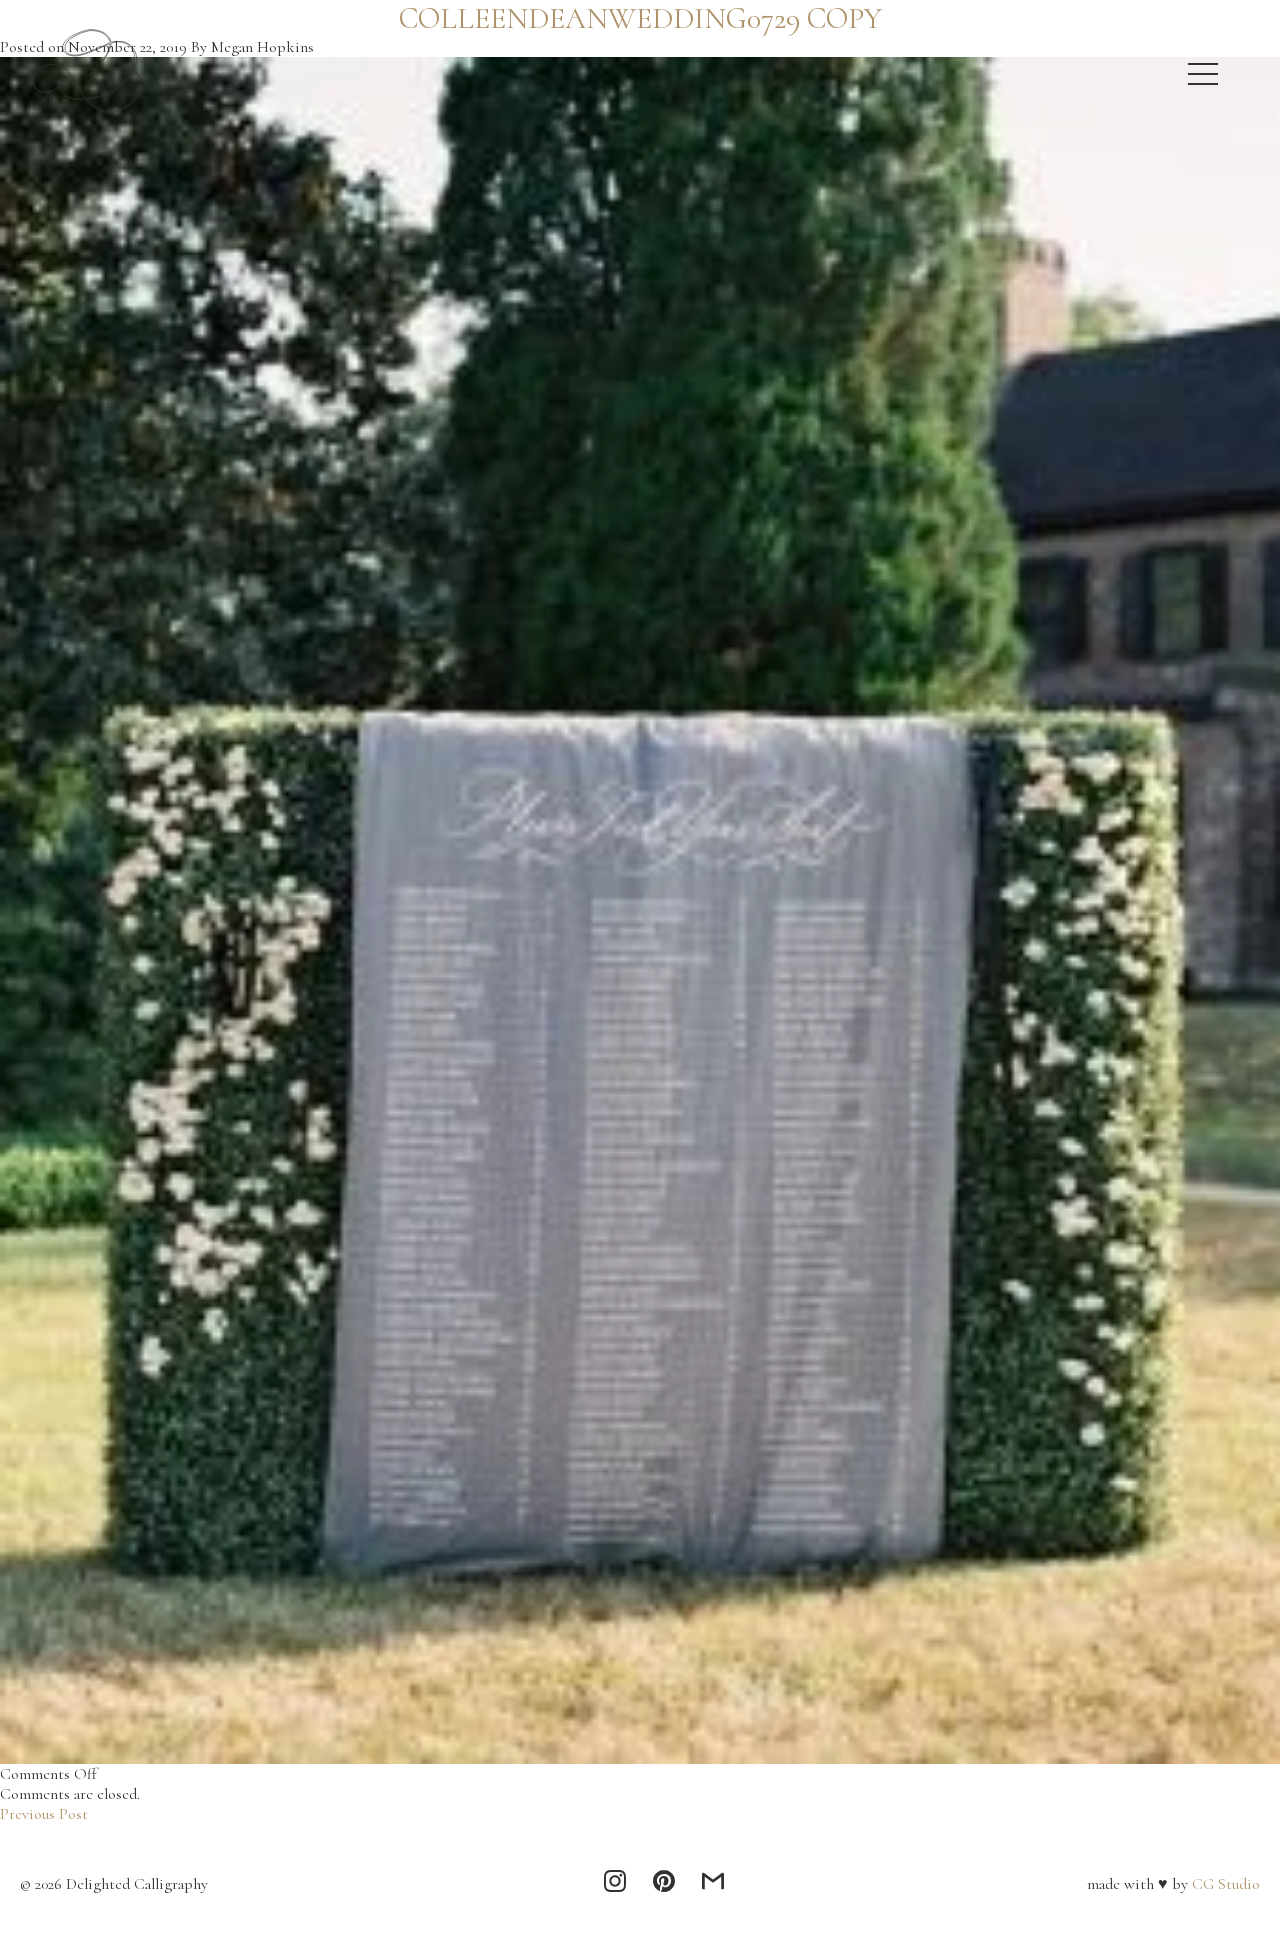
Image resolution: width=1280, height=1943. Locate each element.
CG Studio (1224, 1884)
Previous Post (44, 1814)
